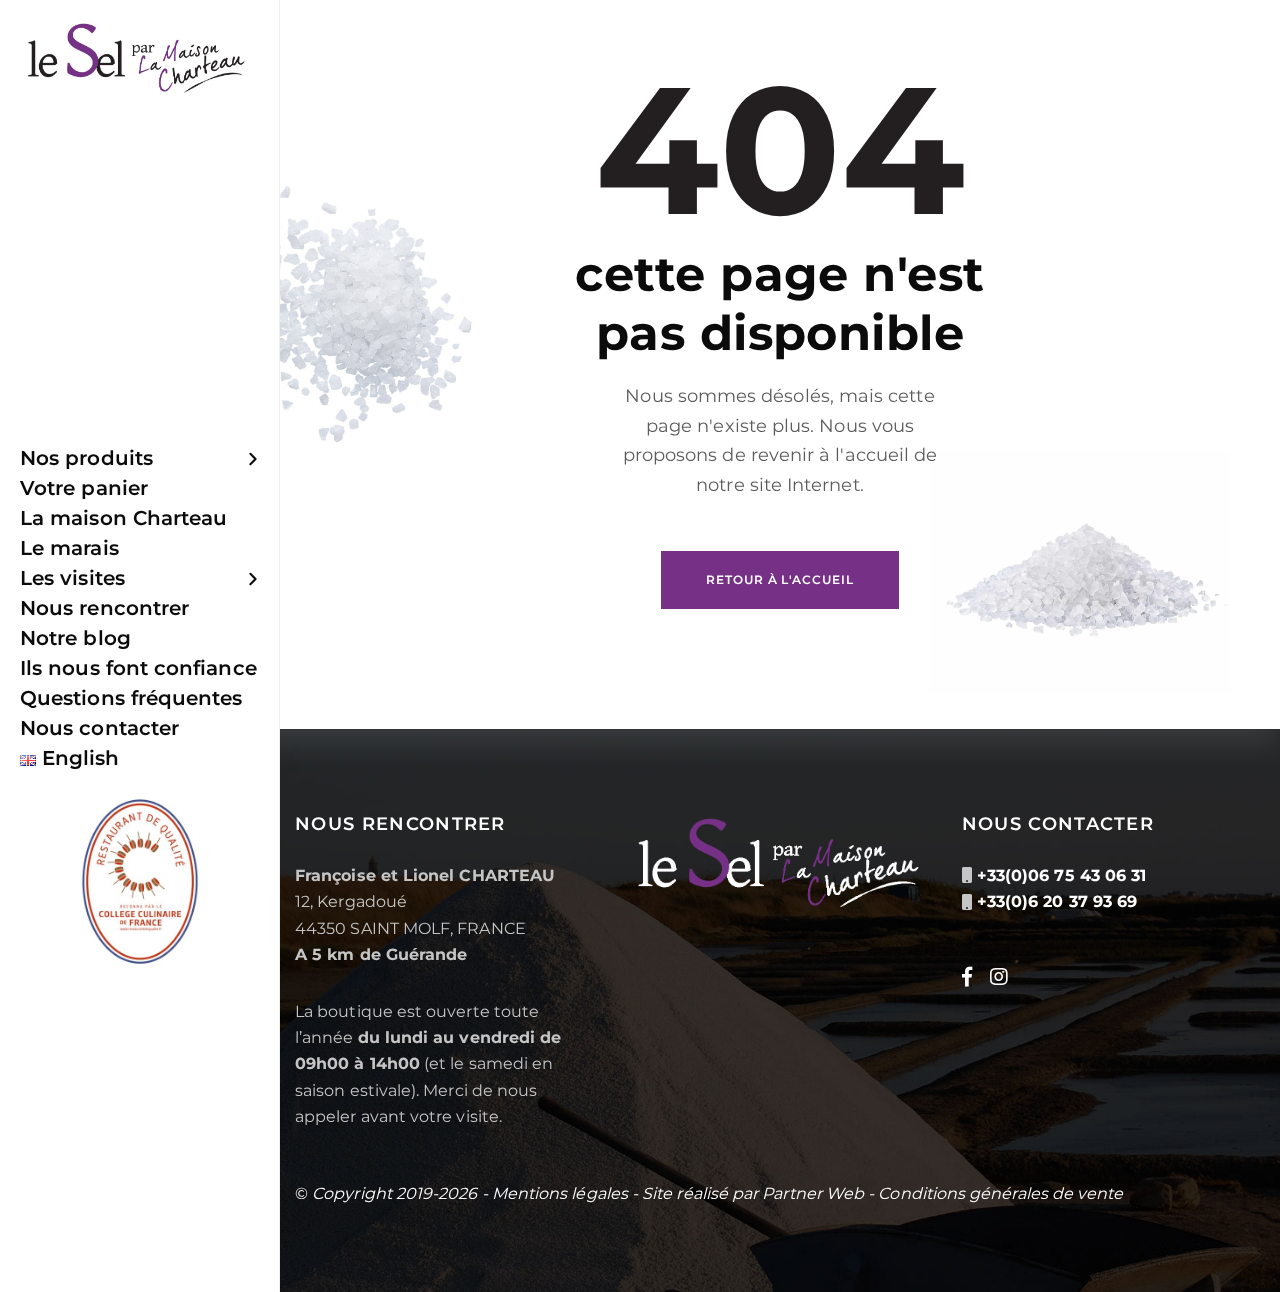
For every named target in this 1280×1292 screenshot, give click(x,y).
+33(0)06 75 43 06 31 (1061, 875)
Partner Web (813, 1193)
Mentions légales (560, 1193)
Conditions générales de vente (1000, 1193)
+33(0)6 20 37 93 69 (1057, 901)
